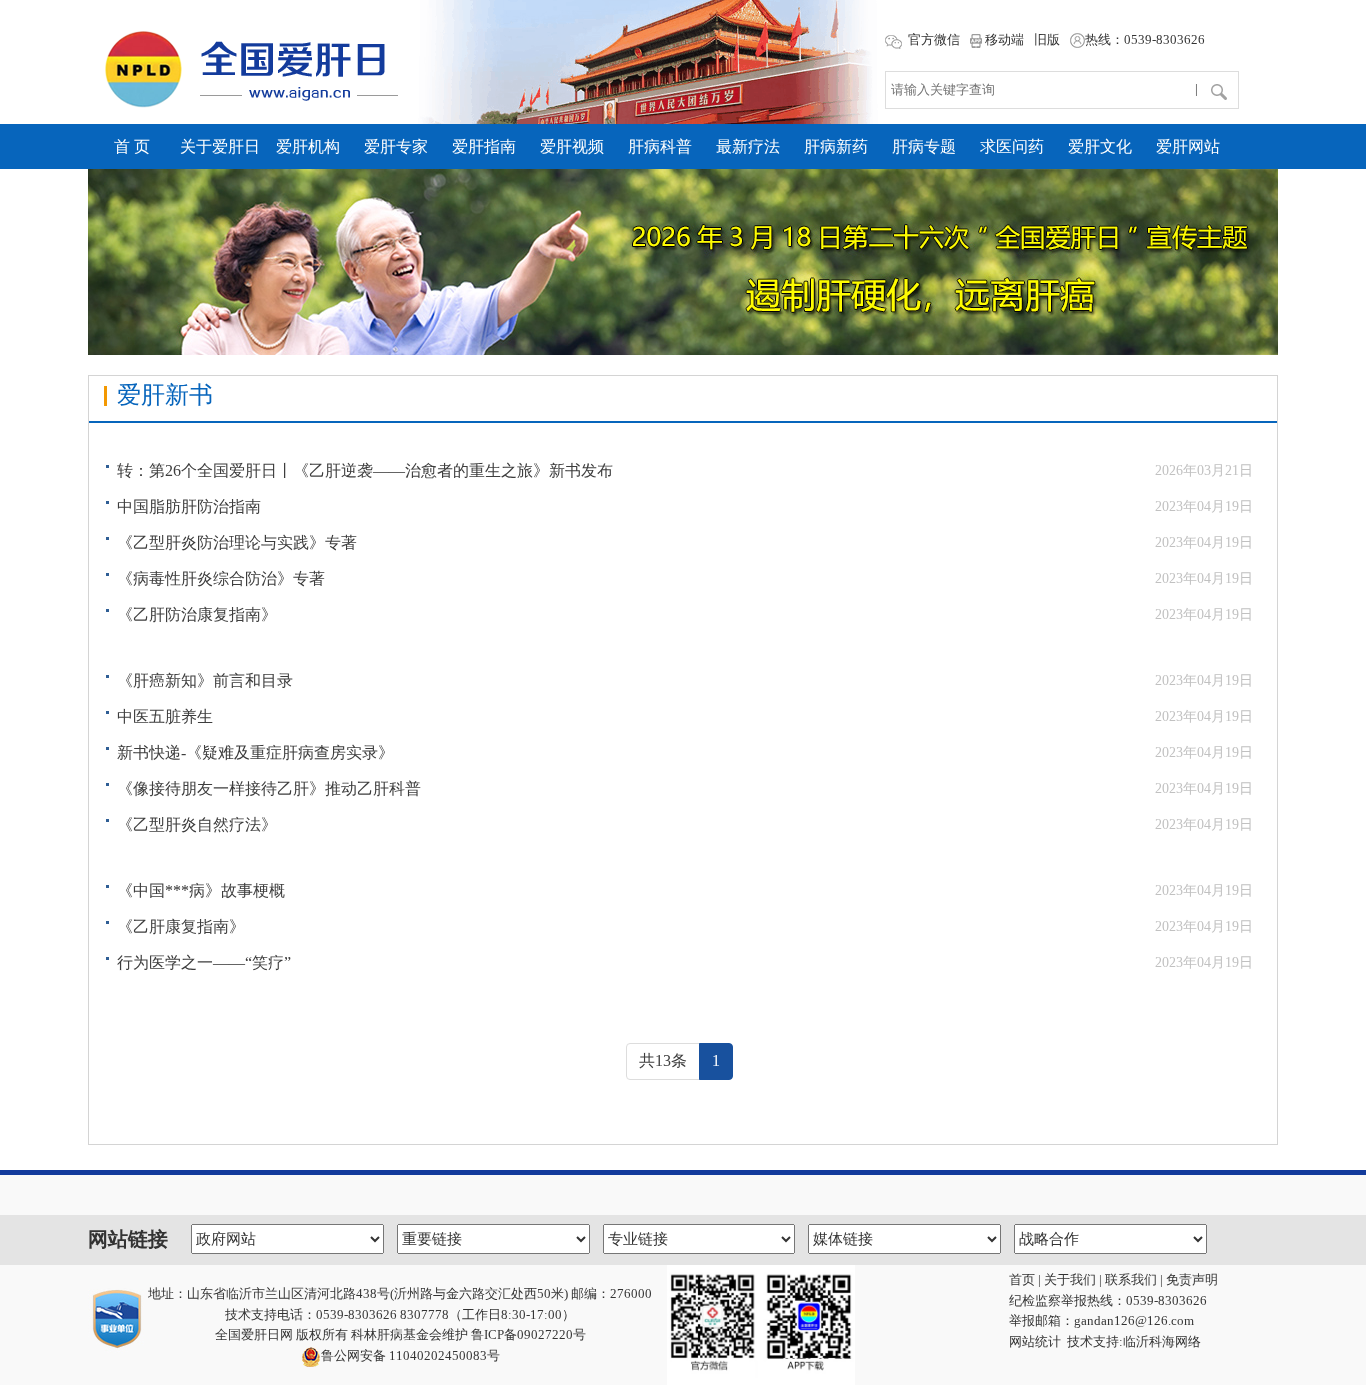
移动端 (1003, 39)
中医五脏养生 (165, 716)
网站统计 (1035, 1341)
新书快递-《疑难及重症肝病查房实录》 (255, 752)
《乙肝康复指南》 (181, 926)
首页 (1022, 1279)
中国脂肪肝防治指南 (189, 506)
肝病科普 (660, 146)
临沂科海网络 (1162, 1341)
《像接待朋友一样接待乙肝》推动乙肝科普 (269, 788)
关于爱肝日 (220, 146)
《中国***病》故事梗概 (201, 890)
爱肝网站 (1188, 146)
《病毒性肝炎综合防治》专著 (221, 578)
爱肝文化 (1100, 146)
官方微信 (932, 39)
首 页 (132, 146)
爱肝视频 (572, 146)
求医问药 (1012, 146)
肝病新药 (836, 146)
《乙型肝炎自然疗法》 (197, 824)
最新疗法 (748, 146)
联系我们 (1131, 1279)
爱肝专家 (396, 146)
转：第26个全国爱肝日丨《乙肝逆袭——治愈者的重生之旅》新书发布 (365, 470)
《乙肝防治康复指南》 (197, 614)
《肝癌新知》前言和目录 (205, 680)
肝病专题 (924, 146)
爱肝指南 (484, 146)
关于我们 (1070, 1279)
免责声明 (1192, 1279)
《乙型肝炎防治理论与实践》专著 (237, 542)
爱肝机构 (308, 146)
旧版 (1047, 39)
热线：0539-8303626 (1145, 39)
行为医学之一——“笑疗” (204, 962)
